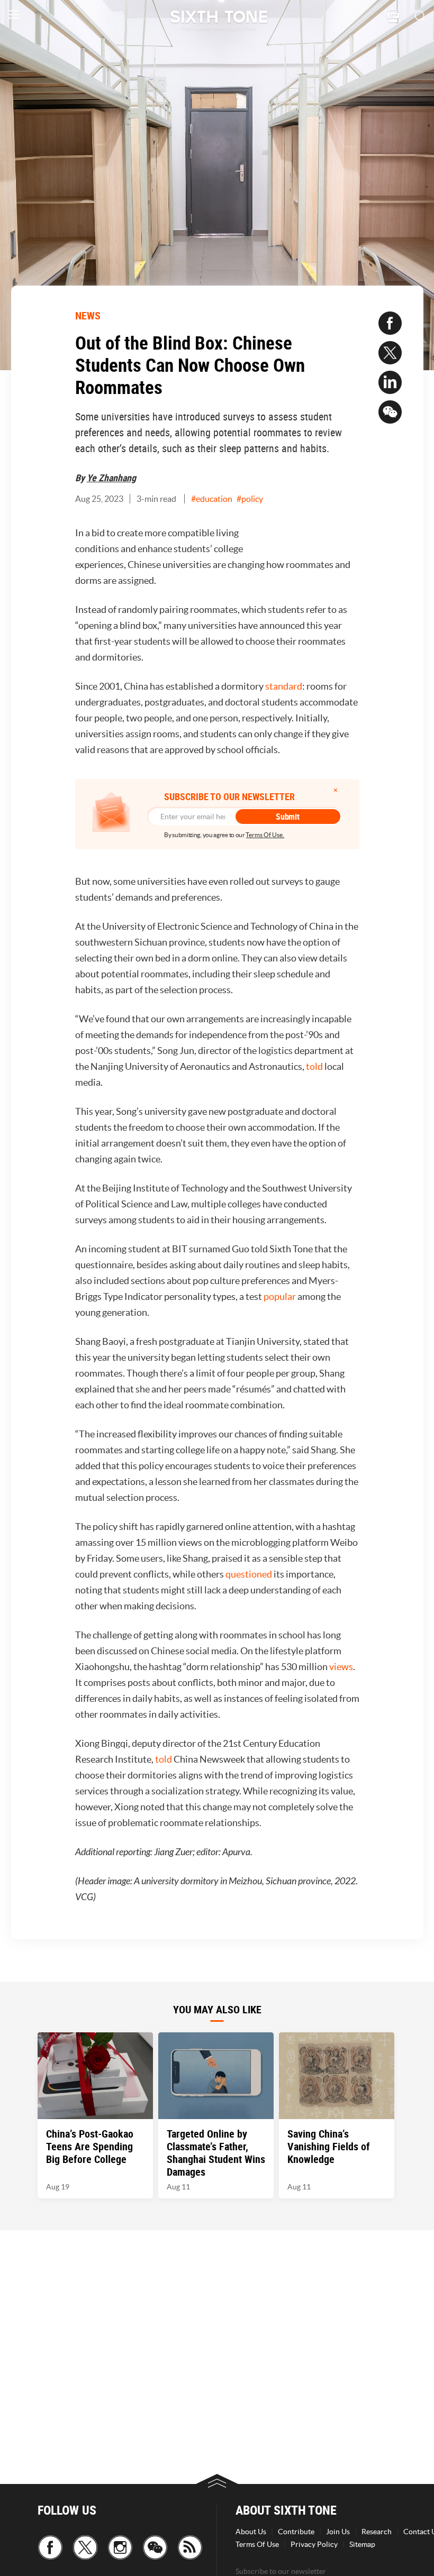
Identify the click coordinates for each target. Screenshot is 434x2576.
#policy (250, 499)
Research (377, 2532)
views (341, 1667)
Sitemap (362, 2544)
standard (284, 686)
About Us (251, 2532)
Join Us (338, 2532)
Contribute (296, 2532)
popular (281, 1296)
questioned (250, 1574)
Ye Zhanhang (111, 478)
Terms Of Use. (265, 835)
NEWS (88, 315)
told (315, 1066)
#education (212, 499)
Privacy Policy (314, 2544)
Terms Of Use (257, 2544)
